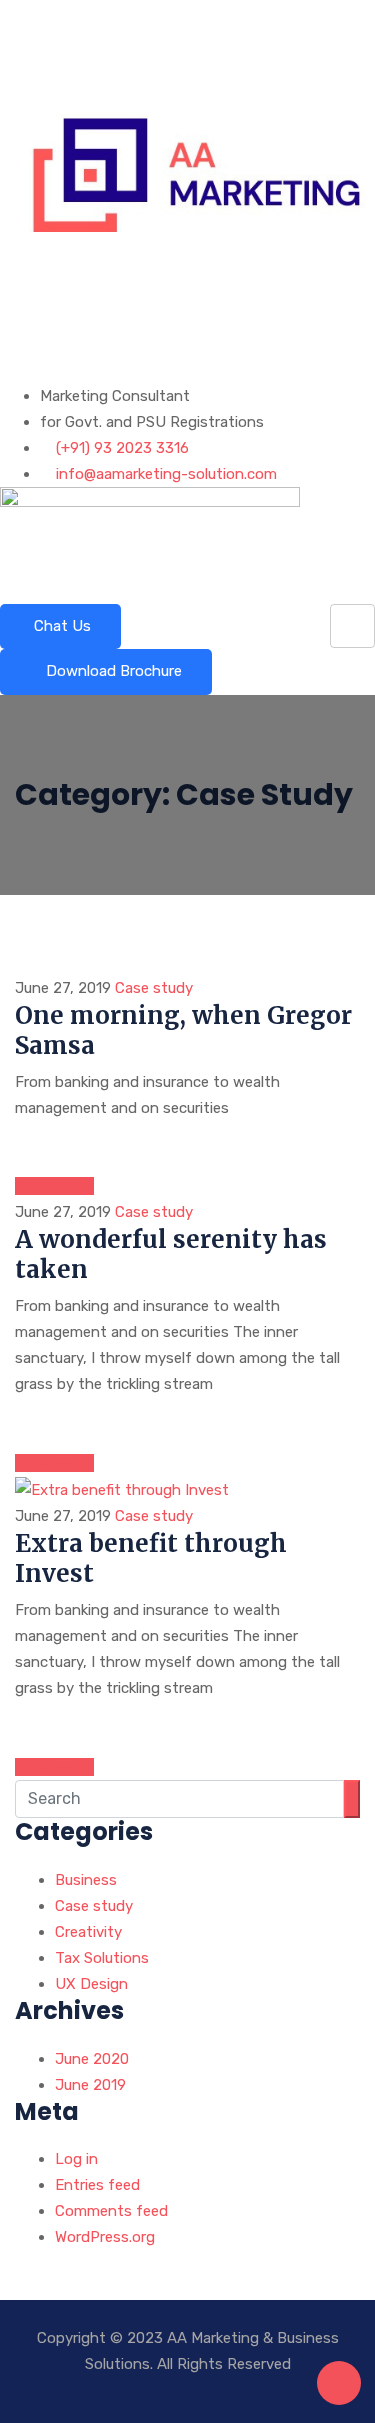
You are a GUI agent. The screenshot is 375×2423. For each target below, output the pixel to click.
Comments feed (111, 2211)
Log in (76, 2159)
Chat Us (60, 626)
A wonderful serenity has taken (171, 1254)
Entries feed (97, 2185)
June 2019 (90, 2085)
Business (86, 1880)
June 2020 (92, 2059)
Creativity (88, 1932)
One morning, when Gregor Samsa (183, 1030)
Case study (154, 988)
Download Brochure (112, 671)
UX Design (91, 1984)
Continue (48, 1186)
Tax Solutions (102, 1958)
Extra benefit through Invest (151, 1558)
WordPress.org (105, 2237)
